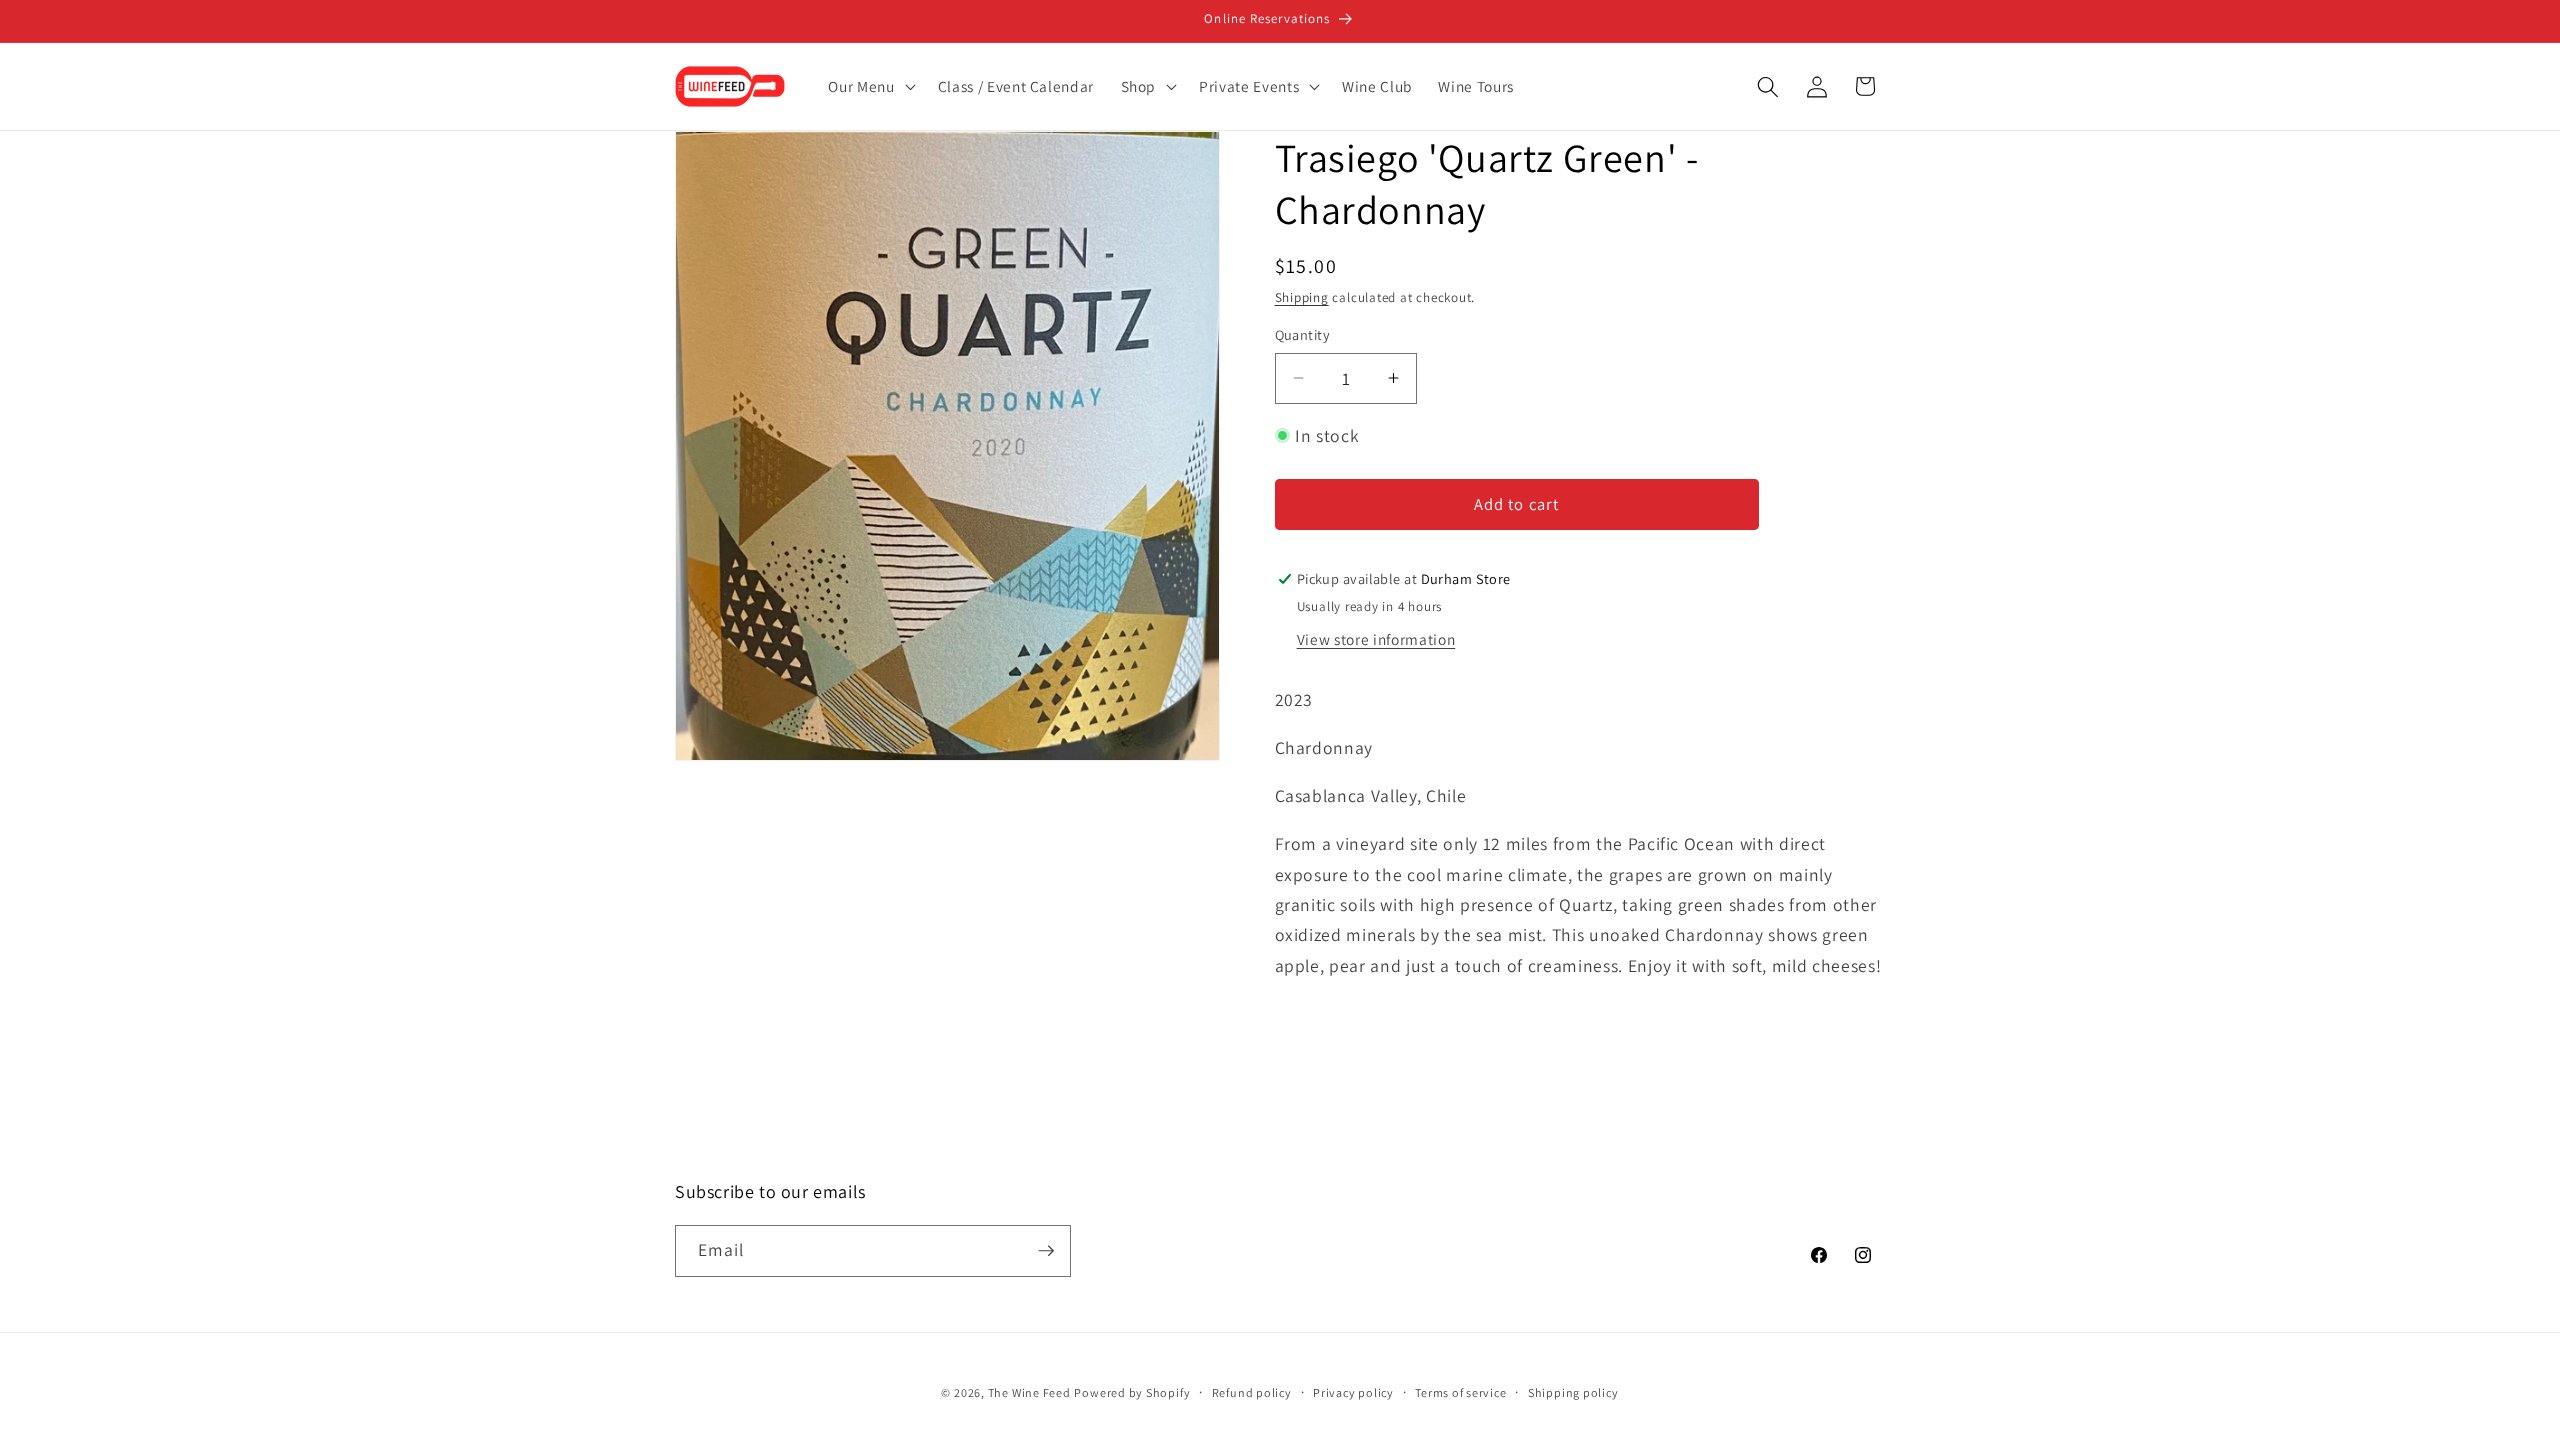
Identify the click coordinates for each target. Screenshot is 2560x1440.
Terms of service (1460, 1392)
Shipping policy (1573, 1392)
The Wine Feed (1029, 1392)
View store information (1376, 639)
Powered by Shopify (1132, 1392)
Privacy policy (1353, 1392)
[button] (869, 87)
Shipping (1302, 297)
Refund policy (1252, 1392)
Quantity (1303, 334)
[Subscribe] (1046, 1251)
